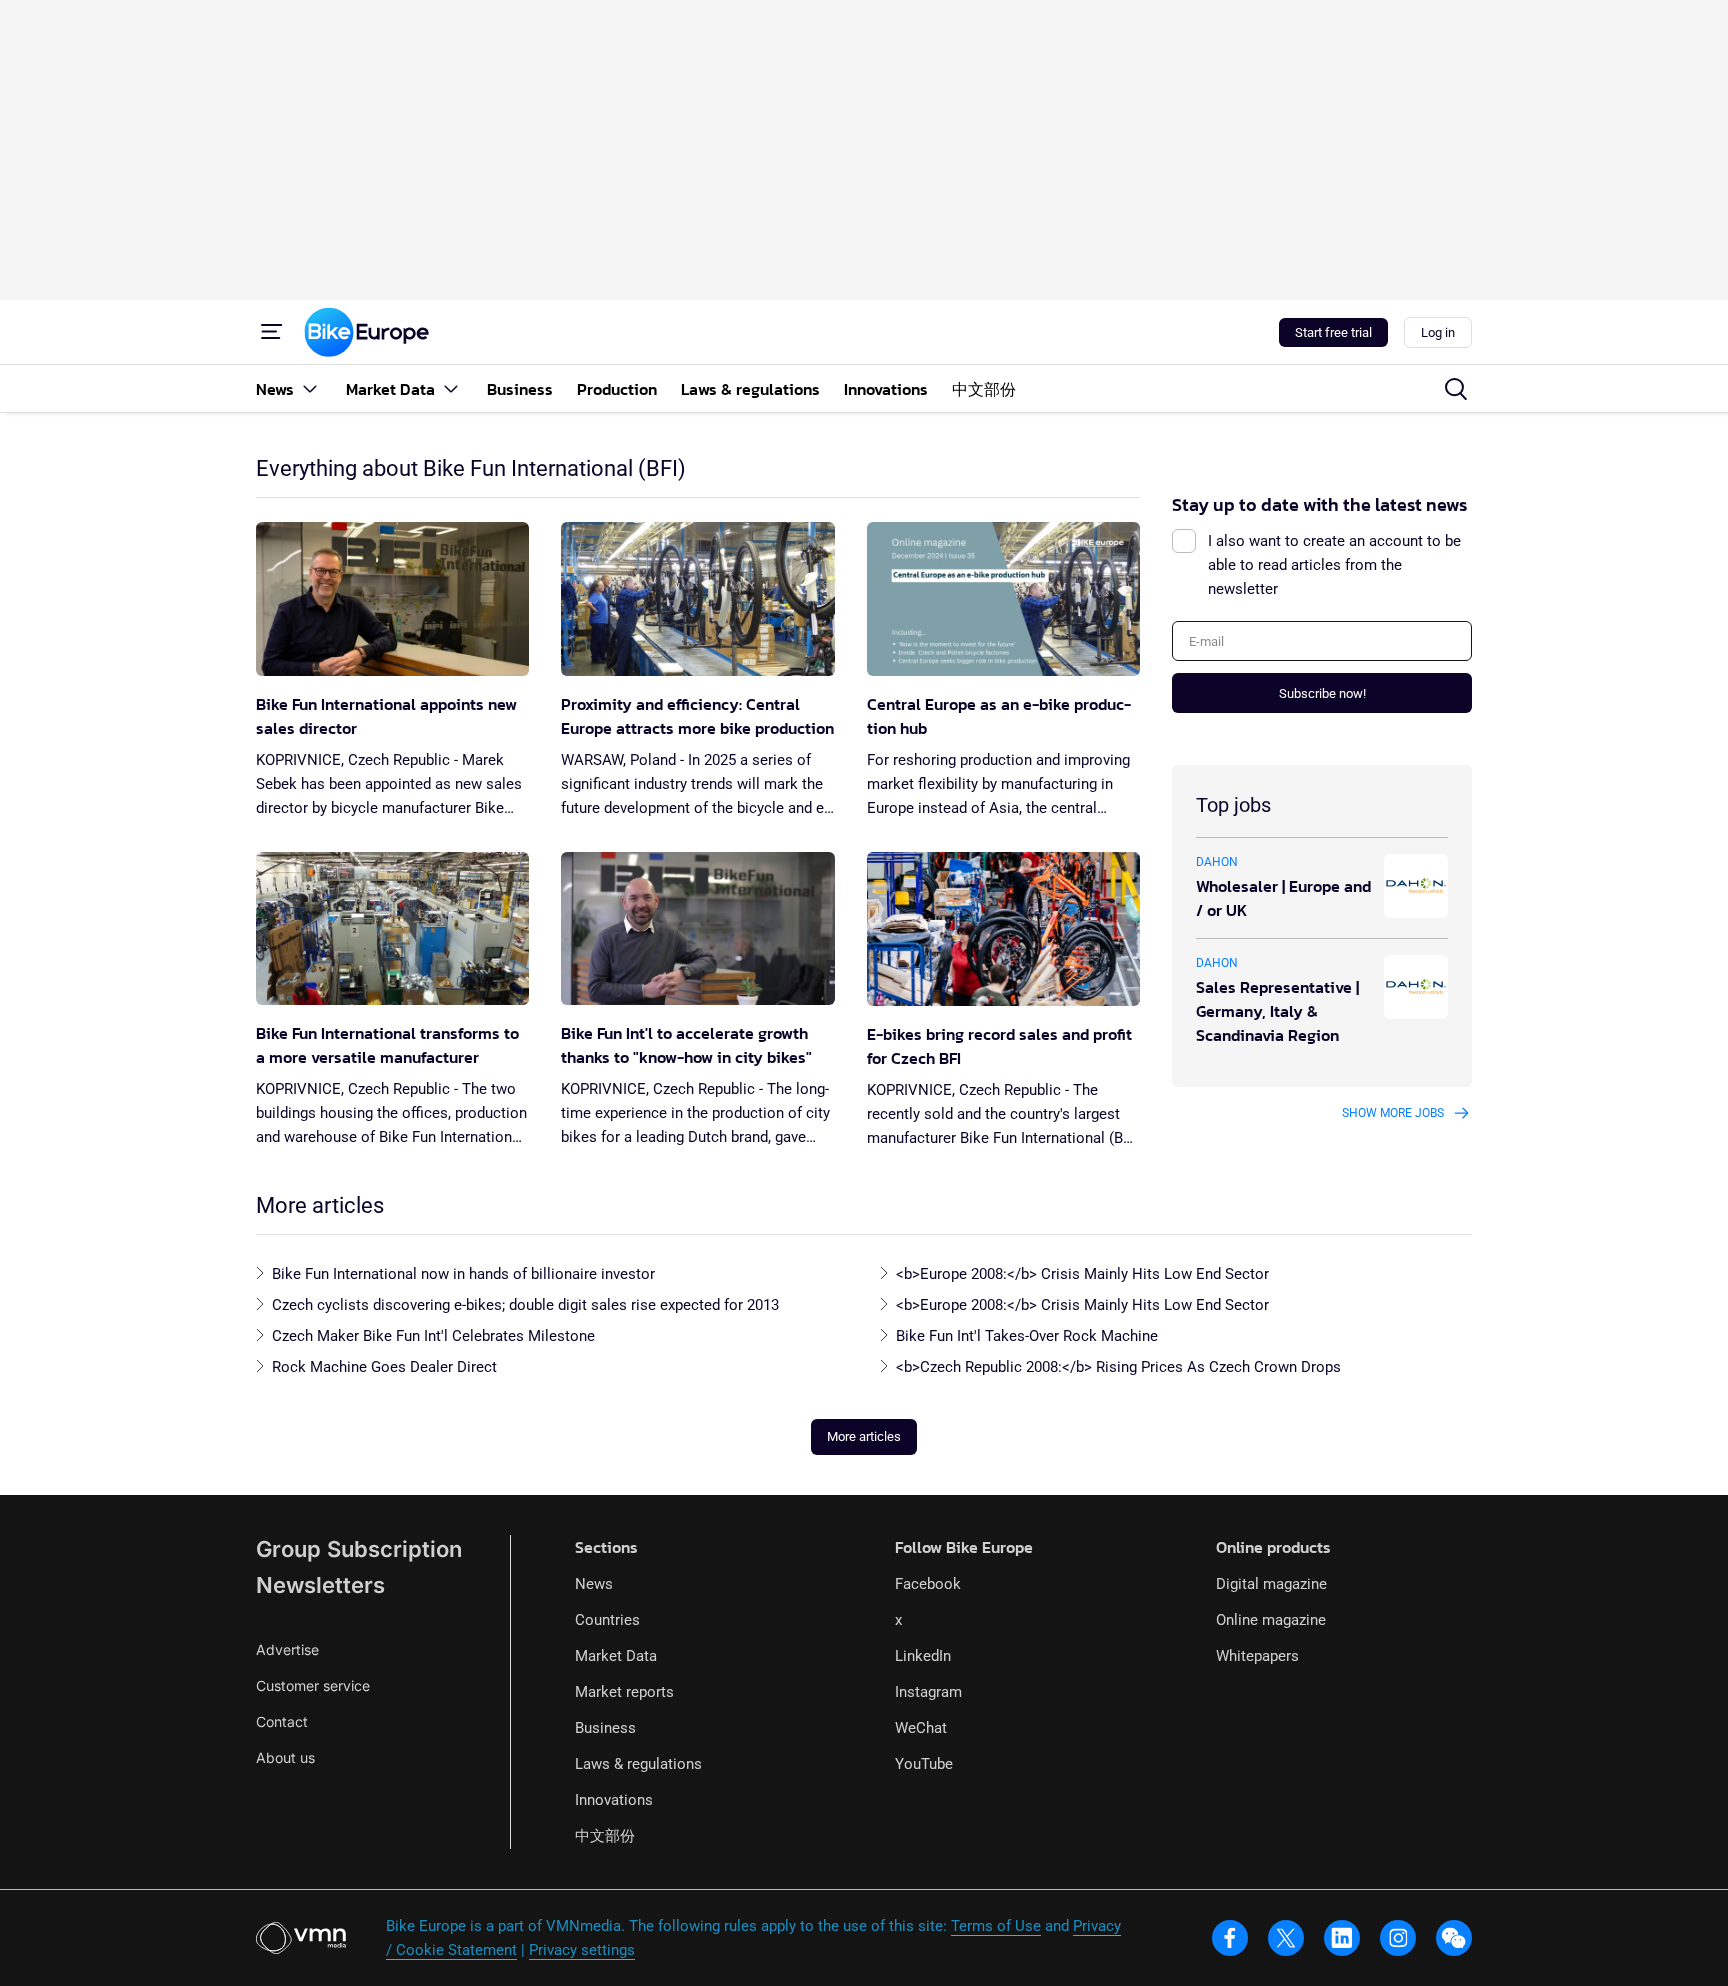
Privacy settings (582, 1950)
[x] (1286, 1938)
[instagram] (1398, 1938)
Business (605, 1728)
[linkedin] (1342, 1938)
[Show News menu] (310, 388)
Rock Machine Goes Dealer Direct (384, 1367)
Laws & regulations (638, 1764)
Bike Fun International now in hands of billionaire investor (463, 1274)
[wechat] (1454, 1938)
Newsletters (320, 1585)
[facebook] (1230, 1938)
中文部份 (605, 1836)
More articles (864, 1436)
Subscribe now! (1322, 693)
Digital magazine (1271, 1584)
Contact (282, 1721)
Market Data (616, 1656)
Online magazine (1271, 1620)
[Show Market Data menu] (451, 388)
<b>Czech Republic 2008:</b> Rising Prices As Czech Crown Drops (1118, 1367)
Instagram (928, 1692)
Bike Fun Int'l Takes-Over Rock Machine (1027, 1336)
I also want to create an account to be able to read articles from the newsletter (1334, 565)
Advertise (287, 1649)
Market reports (624, 1692)
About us (285, 1757)
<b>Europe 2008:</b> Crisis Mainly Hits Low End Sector (1082, 1274)
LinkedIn (923, 1656)
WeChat (921, 1728)
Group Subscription (359, 1549)
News (594, 1584)
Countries (607, 1620)
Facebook (928, 1584)
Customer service (313, 1685)
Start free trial (1333, 332)
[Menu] (272, 332)
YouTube (924, 1764)
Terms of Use (996, 1926)
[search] (1456, 389)
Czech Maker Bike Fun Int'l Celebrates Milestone (433, 1336)
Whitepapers (1257, 1656)
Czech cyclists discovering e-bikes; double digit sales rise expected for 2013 (525, 1305)
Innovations (614, 1800)
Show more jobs (1393, 1113)
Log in (1438, 332)
